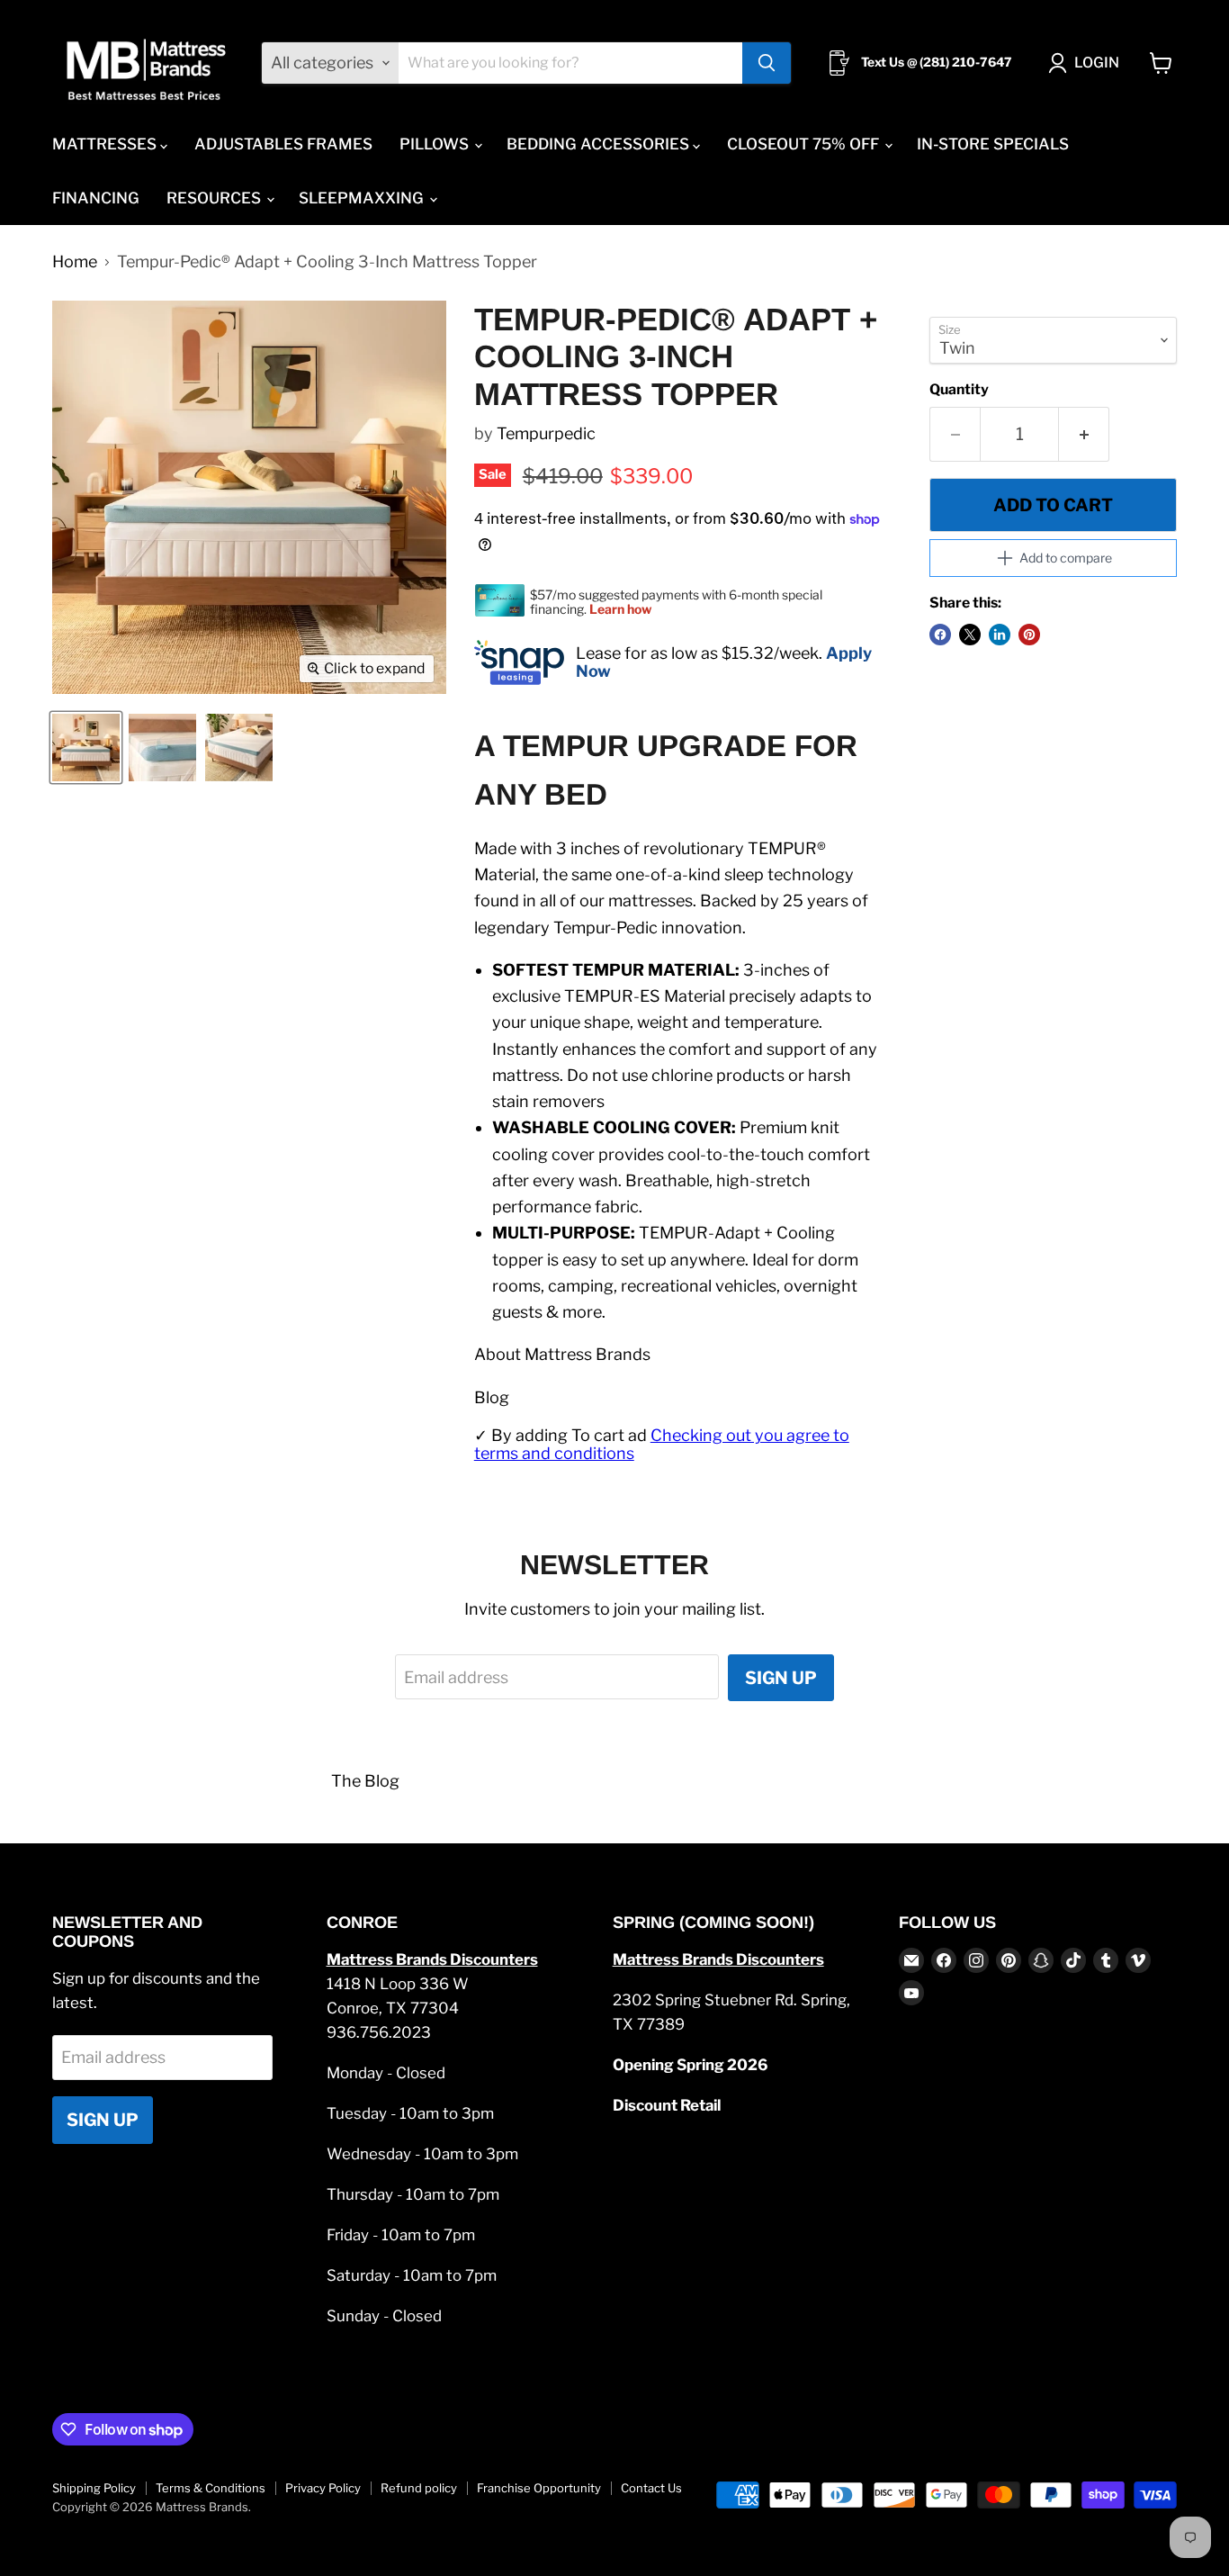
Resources (215, 198)
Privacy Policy (323, 2488)
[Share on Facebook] (940, 635)
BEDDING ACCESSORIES (600, 144)
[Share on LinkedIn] (1000, 635)
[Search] (767, 63)
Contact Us (651, 2488)
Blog (492, 1397)
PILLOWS (436, 144)
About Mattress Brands (562, 1354)
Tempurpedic (546, 433)
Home (75, 262)
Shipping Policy (94, 2488)
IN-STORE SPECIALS (993, 144)
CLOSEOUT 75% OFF (805, 144)
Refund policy (419, 2488)
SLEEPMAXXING (363, 198)
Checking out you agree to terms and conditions (662, 1445)
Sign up (781, 1678)
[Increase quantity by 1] (1084, 434)
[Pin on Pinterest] (1029, 635)
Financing (96, 198)
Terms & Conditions (211, 2488)
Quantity (959, 390)
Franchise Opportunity (539, 2488)
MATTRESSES (106, 144)
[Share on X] (970, 635)
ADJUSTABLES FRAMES (283, 144)
